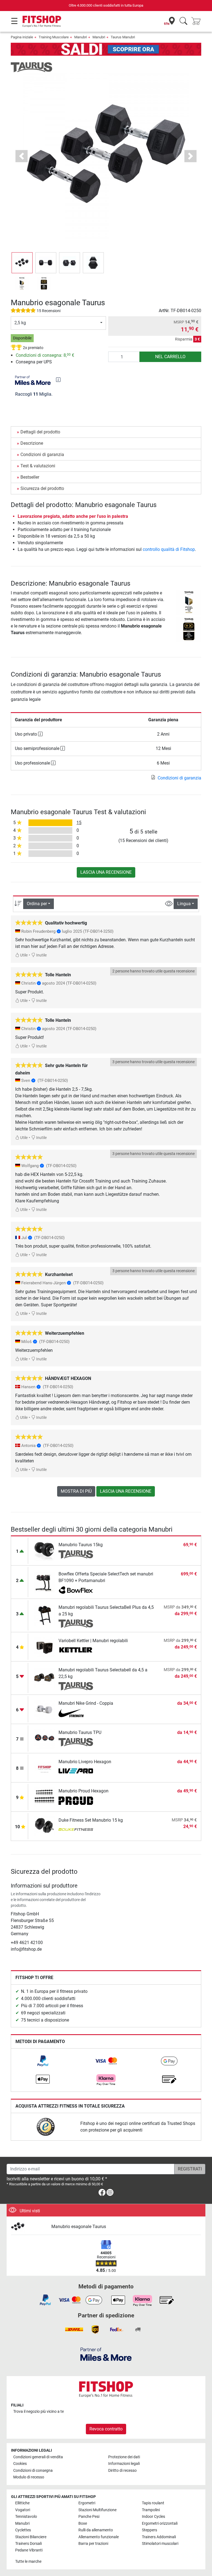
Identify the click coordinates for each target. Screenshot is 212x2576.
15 (79, 823)
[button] (22, 263)
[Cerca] (183, 21)
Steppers (149, 2530)
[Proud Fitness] (76, 1801)
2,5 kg (20, 323)
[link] (43, 2061)
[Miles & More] (106, 2354)
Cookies (20, 2464)
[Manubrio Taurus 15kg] (45, 1550)
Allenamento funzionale (99, 2537)
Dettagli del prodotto (40, 432)
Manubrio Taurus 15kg (81, 1545)
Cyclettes (23, 2530)
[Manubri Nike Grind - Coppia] (45, 1709)
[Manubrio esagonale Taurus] (29, 2227)
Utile (23, 955)
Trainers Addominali (159, 2537)
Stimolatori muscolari (160, 2544)
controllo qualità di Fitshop (169, 549)
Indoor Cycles (153, 2517)
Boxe (83, 2523)
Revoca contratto (106, 2429)
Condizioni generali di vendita (38, 2457)
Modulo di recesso (29, 2477)
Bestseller (30, 477)
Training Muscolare (54, 37)
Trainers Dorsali (28, 2544)
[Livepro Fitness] (76, 1771)
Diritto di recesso (122, 2471)
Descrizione (32, 443)
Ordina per (37, 904)
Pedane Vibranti (29, 2550)
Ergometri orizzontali (160, 2523)
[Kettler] (76, 1650)
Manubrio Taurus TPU (80, 1732)
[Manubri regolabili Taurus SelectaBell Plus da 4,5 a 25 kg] (45, 1615)
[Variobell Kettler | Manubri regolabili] (45, 1646)
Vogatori (23, 2510)
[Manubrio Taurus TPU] (45, 1738)
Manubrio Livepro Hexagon (85, 1762)
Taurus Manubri (123, 37)
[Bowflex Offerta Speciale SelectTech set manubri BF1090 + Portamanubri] (45, 1582)
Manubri (81, 37)
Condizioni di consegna (33, 2471)
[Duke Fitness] (76, 1830)
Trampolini (151, 2510)
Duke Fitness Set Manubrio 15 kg (91, 1820)
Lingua (184, 904)
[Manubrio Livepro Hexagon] (45, 1767)
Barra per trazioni (93, 2544)
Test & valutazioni (38, 466)
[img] (58, 380)
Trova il (39, 2412)
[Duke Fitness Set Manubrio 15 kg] (45, 1826)
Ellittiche (22, 2503)
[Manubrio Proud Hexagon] (45, 1797)
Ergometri (87, 2503)
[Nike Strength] (76, 1713)
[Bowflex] (76, 1590)
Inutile (41, 955)
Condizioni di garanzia (42, 455)
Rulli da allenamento (96, 2530)
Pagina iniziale (22, 37)
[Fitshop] (42, 21)
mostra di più (76, 1491)
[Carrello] (198, 21)
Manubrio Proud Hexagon (84, 1791)
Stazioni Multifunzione (97, 2510)
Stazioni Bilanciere (31, 2537)
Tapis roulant (153, 2503)
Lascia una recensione (106, 872)
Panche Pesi (89, 2517)
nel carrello (170, 357)
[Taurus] (31, 67)
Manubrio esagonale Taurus (79, 2227)
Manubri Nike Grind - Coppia (86, 1703)
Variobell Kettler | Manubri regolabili (93, 1641)
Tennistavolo (26, 2517)
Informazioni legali (124, 2464)
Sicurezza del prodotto (42, 488)
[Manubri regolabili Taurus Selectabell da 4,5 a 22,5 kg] (45, 1678)
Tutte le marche (28, 2562)
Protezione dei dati (124, 2457)
